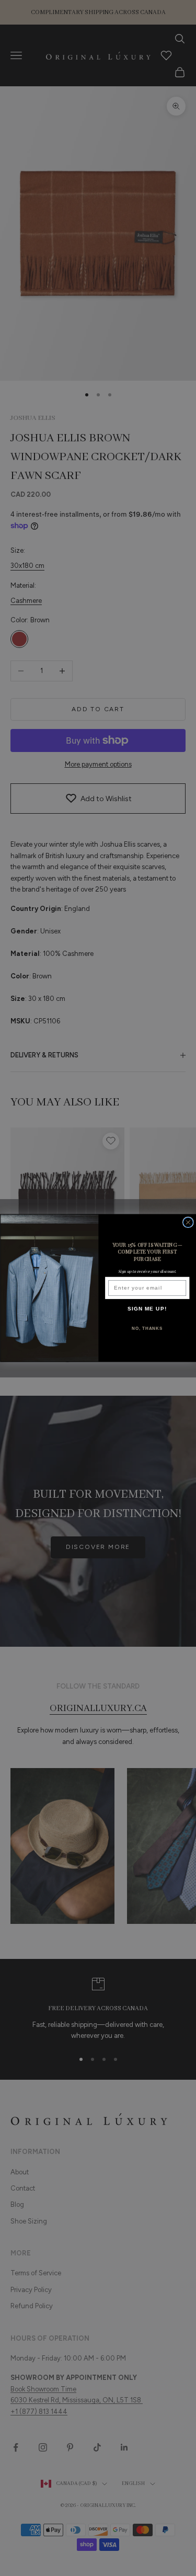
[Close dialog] (188, 1222)
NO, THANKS (147, 1329)
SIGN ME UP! (147, 1309)
